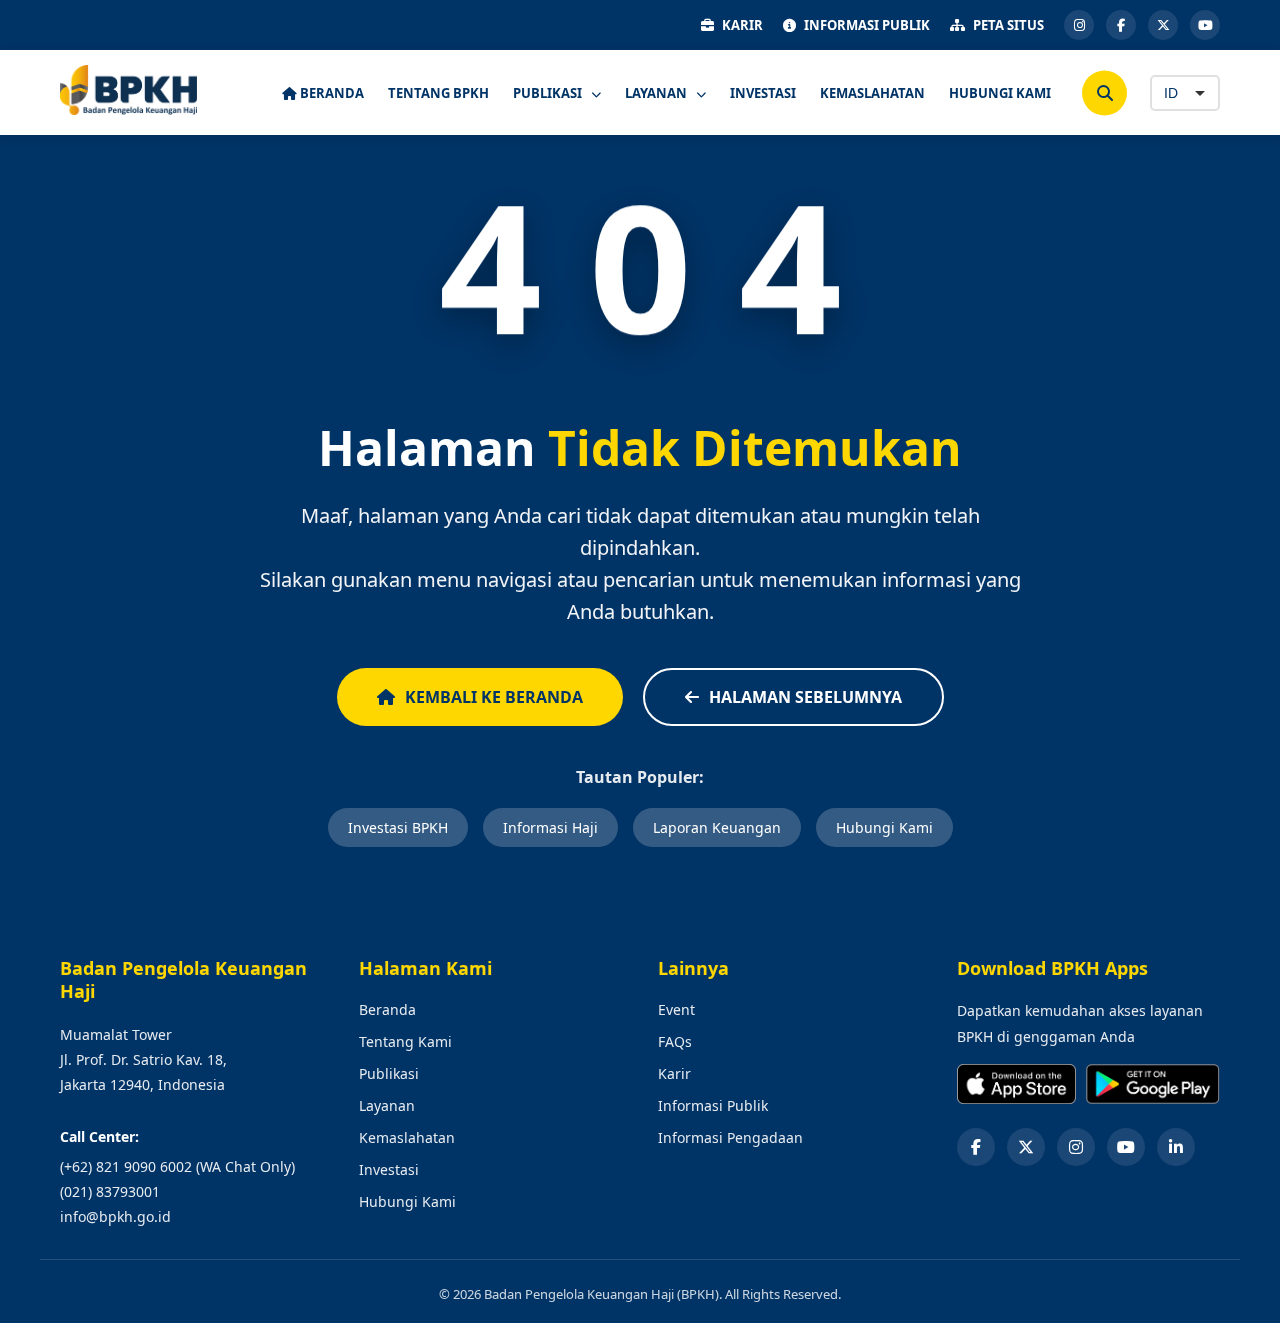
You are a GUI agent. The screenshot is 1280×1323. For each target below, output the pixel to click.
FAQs (675, 1041)
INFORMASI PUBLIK (867, 25)
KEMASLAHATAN (872, 93)
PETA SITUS (1008, 25)
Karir (674, 1073)
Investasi (389, 1169)
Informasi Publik (713, 1105)
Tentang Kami (405, 1041)
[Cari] (1104, 92)
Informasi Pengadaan (730, 1137)
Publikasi (389, 1073)
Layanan (387, 1105)
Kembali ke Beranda (494, 697)
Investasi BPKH (398, 827)
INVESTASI (763, 93)
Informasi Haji (550, 827)
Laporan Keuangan (717, 827)
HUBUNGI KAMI (1000, 93)
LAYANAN (657, 93)
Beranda (387, 1009)
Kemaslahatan (407, 1137)
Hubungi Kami (884, 827)
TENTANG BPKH (438, 93)
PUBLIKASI (549, 93)
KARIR (742, 25)
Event (676, 1009)
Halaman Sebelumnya (805, 697)
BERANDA (330, 93)
